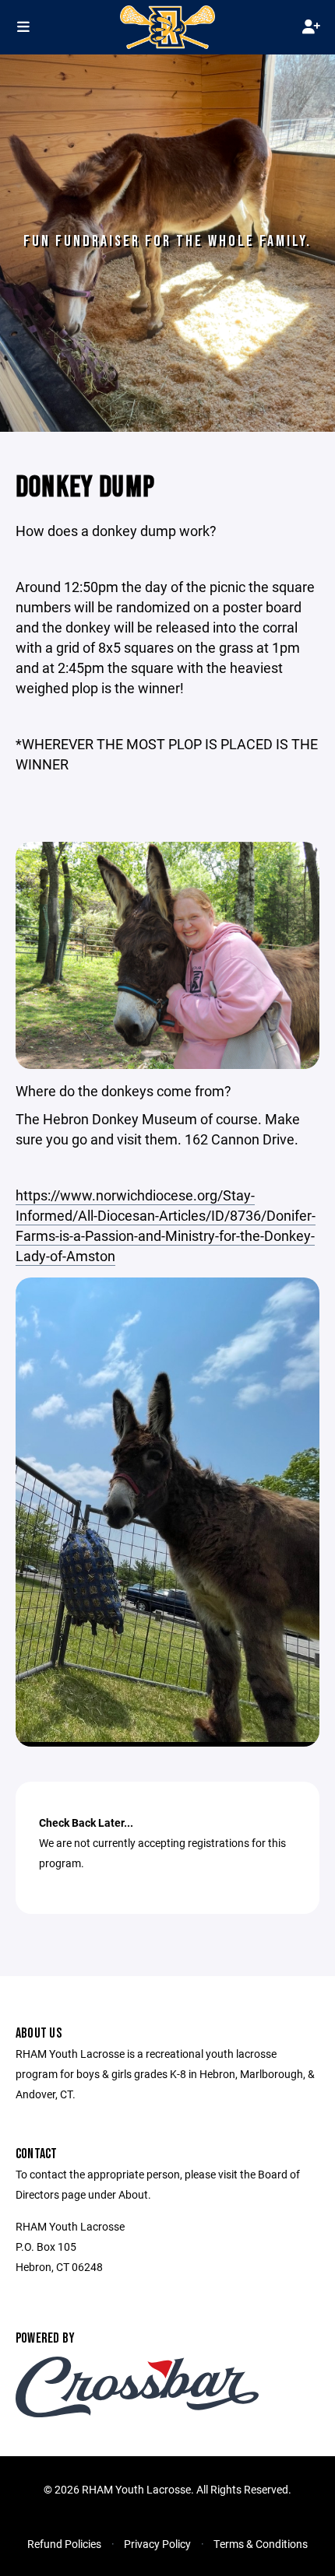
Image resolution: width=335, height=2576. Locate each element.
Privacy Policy (157, 2544)
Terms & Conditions (261, 2544)
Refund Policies (64, 2544)
